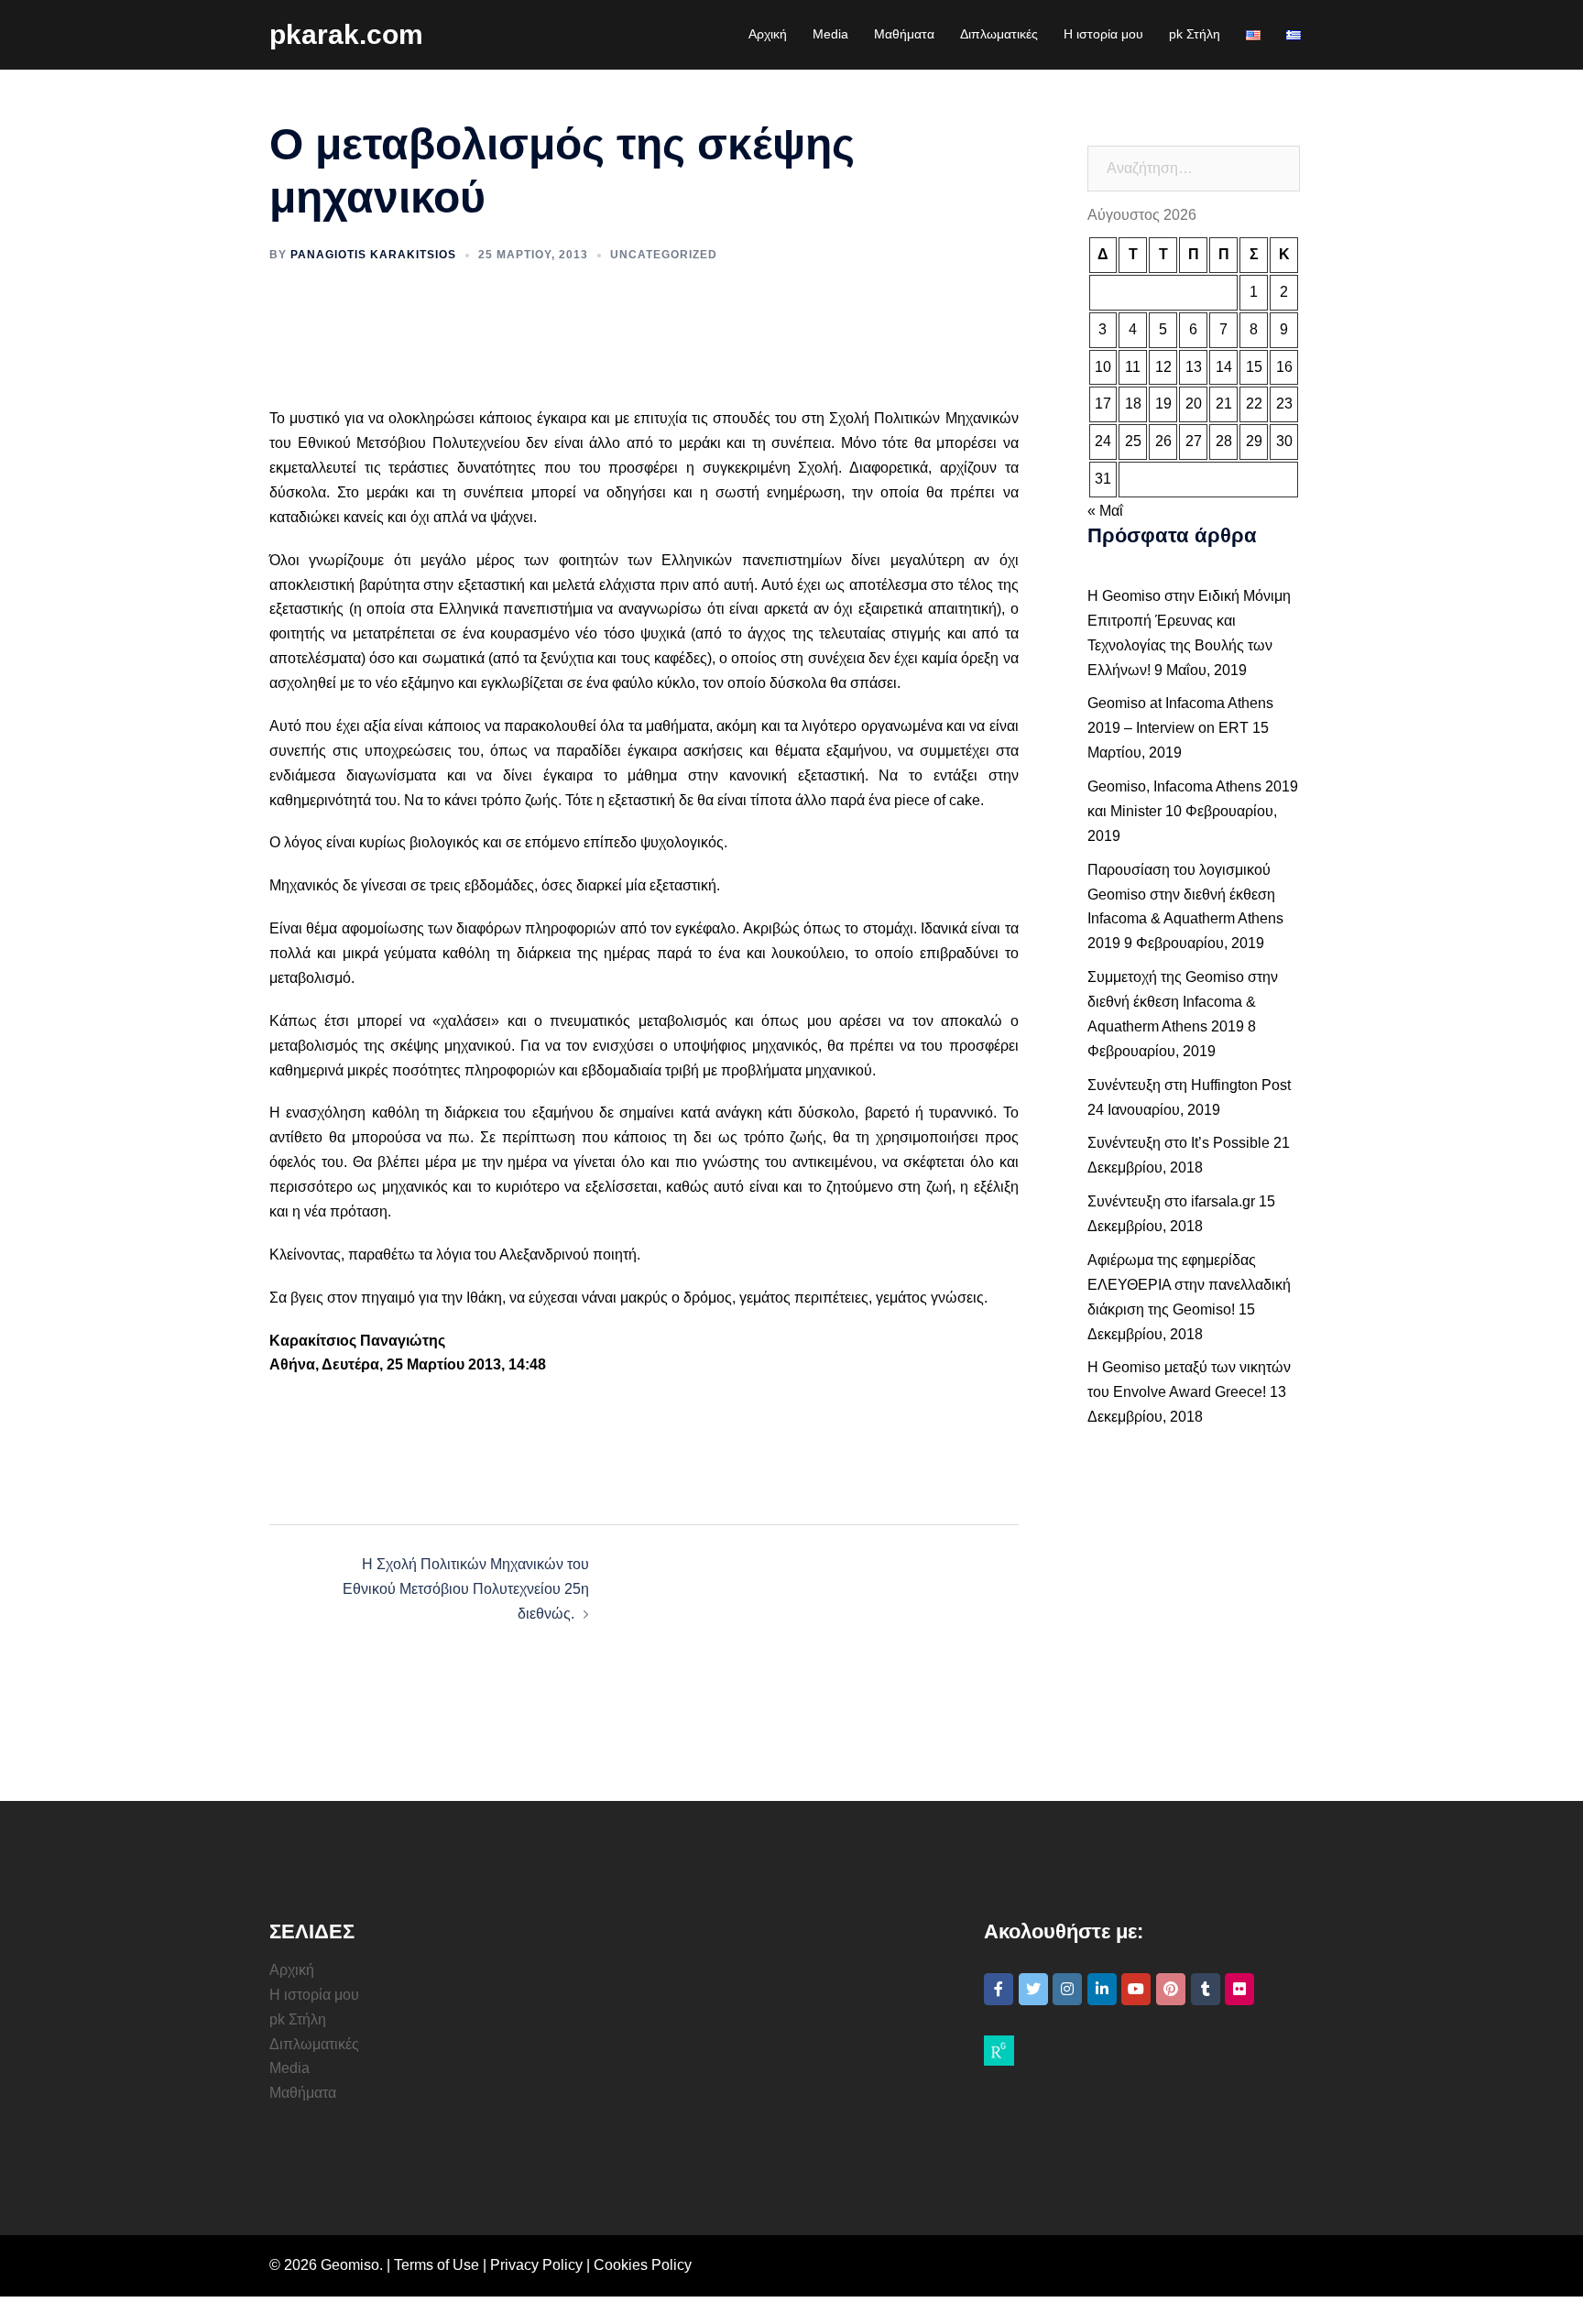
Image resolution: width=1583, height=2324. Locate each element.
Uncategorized (664, 255)
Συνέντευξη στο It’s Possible (1179, 1143)
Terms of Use (437, 2265)
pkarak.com (346, 34)
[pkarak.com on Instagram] (1067, 1989)
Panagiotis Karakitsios (373, 255)
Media (830, 34)
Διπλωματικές (999, 34)
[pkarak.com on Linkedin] (1102, 1989)
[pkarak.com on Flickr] (1239, 1989)
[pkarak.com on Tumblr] (1206, 1989)
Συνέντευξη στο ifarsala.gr (1171, 1201)
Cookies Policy (643, 2265)
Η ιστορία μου (1103, 34)
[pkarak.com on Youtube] (1136, 1989)
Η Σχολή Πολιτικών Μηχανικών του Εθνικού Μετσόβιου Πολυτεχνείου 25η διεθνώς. (466, 1589)
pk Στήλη (1195, 34)
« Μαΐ (1105, 511)
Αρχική (768, 34)
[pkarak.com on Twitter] (1033, 1989)
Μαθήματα (904, 34)
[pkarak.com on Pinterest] (1171, 1989)
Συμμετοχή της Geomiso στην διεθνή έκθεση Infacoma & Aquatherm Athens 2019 (1183, 1002)
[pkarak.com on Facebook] (999, 1989)
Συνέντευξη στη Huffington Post (1189, 1085)
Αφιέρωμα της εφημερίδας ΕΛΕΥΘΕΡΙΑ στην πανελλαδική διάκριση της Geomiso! (1189, 1285)
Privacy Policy (536, 2265)
